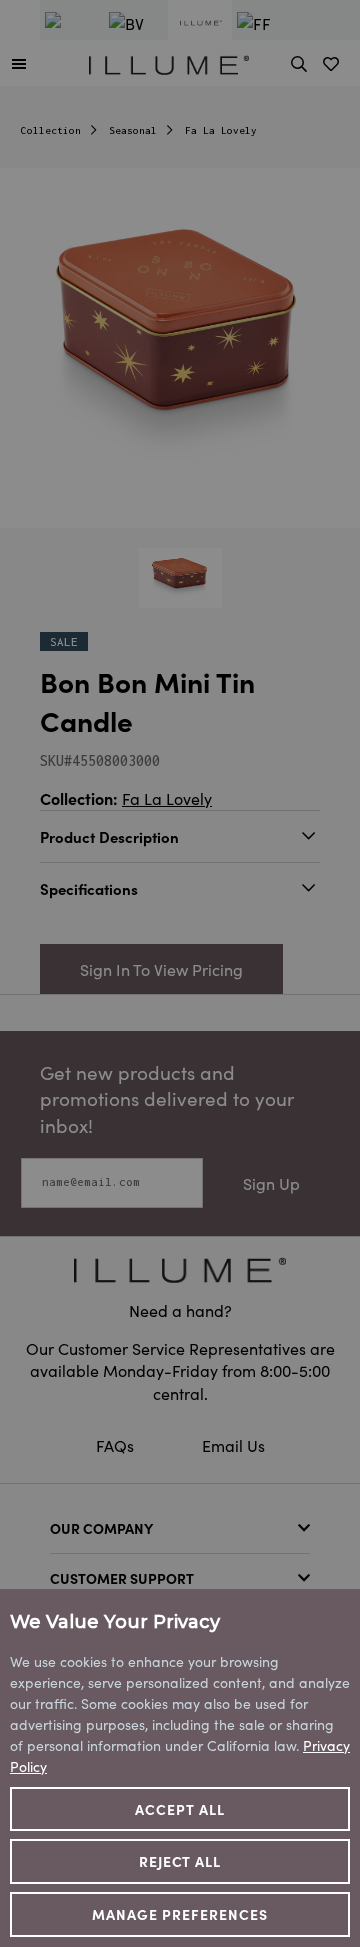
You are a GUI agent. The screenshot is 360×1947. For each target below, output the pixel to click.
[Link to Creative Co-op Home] (180, 1270)
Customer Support (122, 1578)
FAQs (117, 1445)
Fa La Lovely (221, 130)
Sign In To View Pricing (161, 969)
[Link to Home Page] (169, 62)
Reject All (180, 1861)
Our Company (101, 1528)
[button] (19, 63)
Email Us (233, 1445)
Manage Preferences (180, 1914)
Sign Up (271, 1183)
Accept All (180, 1809)
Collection (51, 130)
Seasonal (133, 130)
